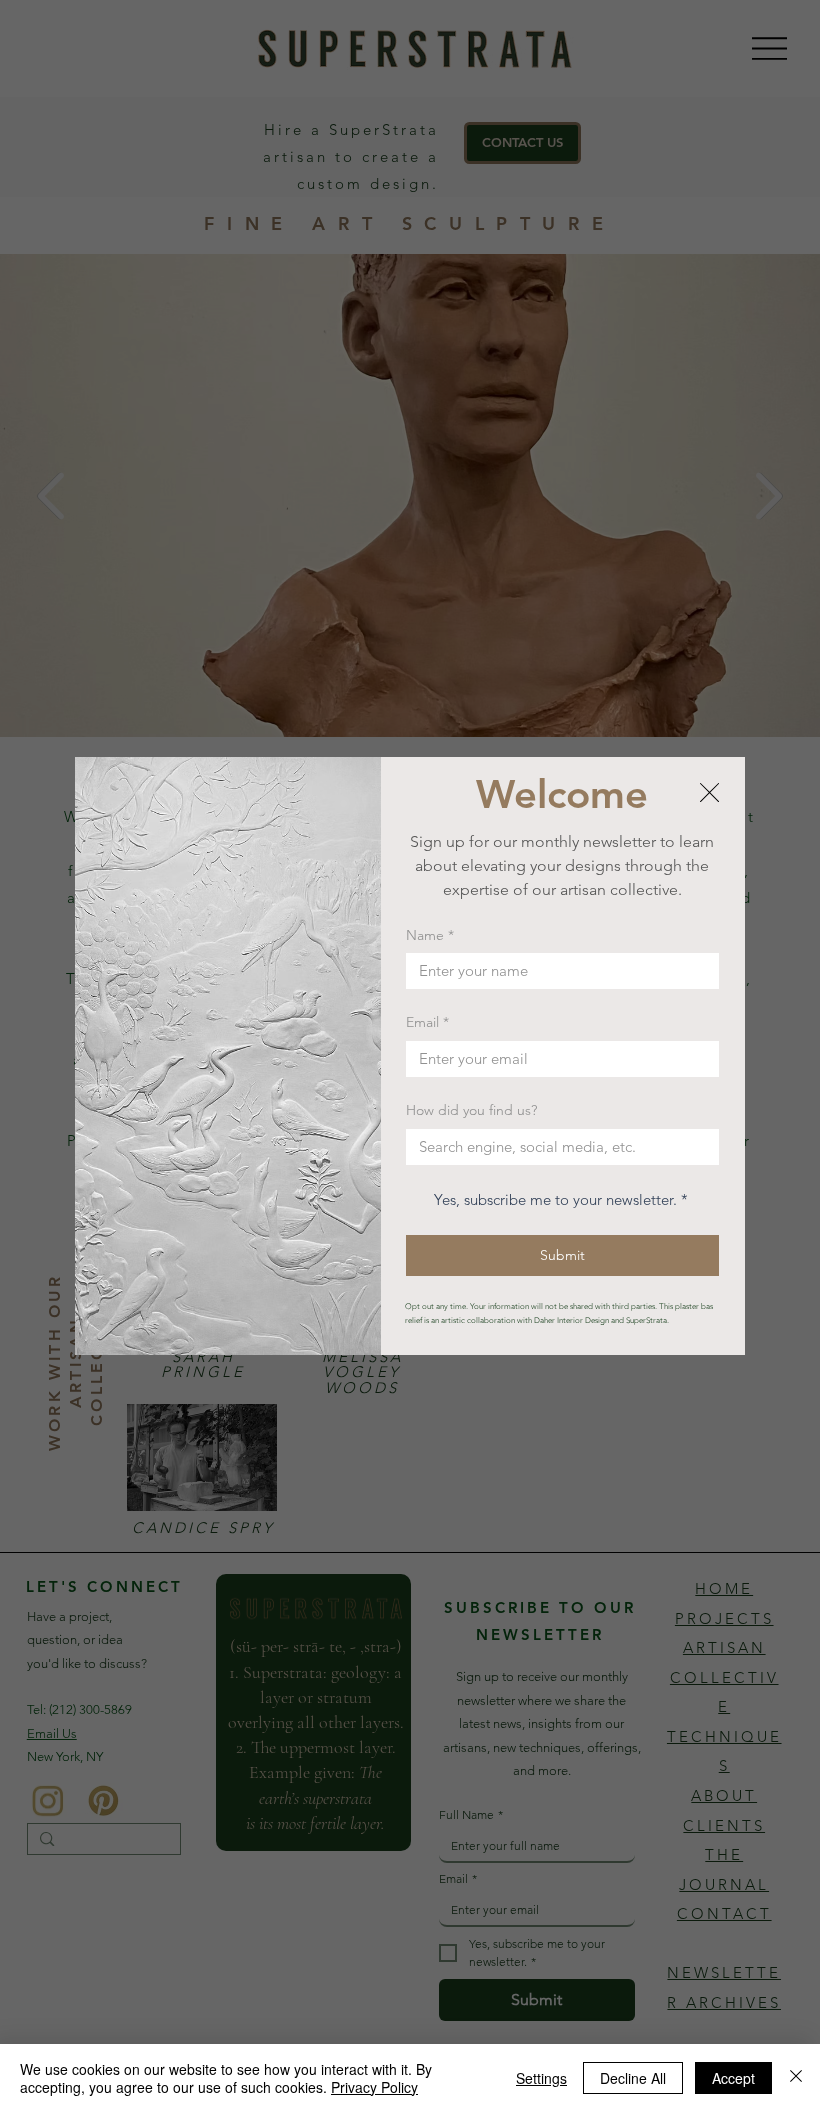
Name (430, 935)
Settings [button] (541, 2078)
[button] (709, 793)
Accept (733, 2078)
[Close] (796, 2078)
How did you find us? (471, 1110)
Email (427, 1022)
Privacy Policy (374, 2087)
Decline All (633, 2078)
